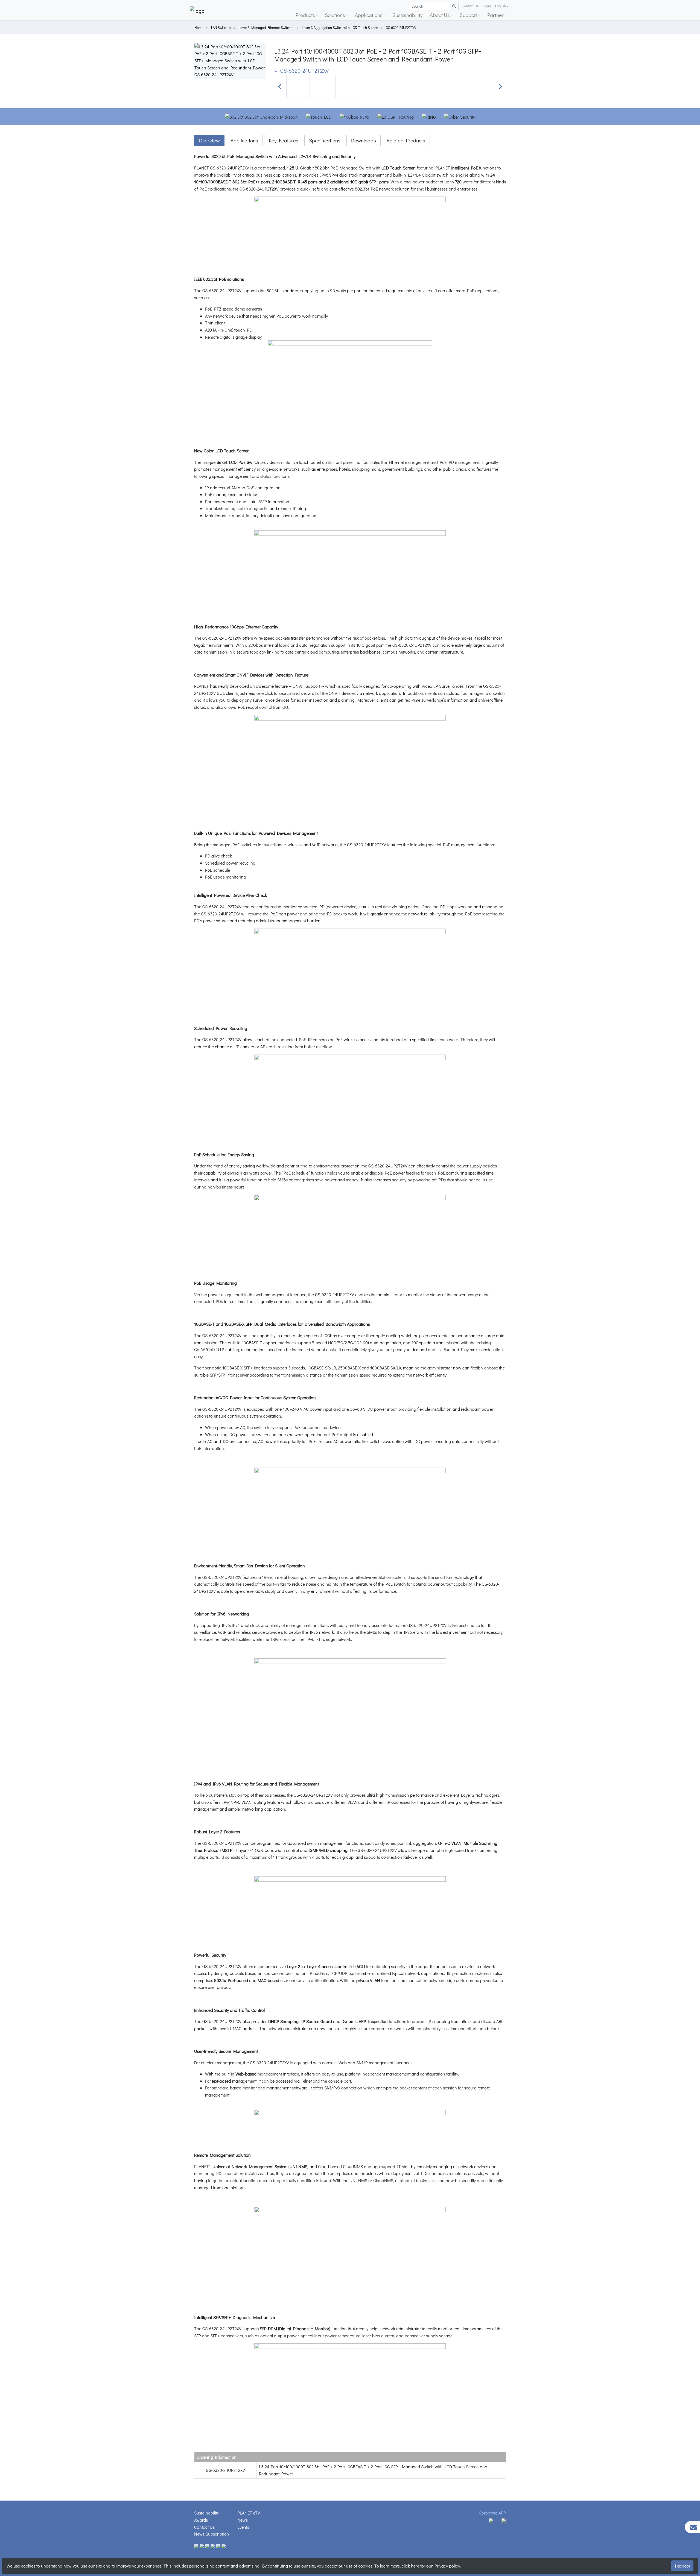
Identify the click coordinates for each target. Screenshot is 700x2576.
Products (306, 15)
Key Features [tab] (284, 140)
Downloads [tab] (364, 140)
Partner (496, 15)
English (501, 6)
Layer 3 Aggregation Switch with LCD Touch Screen (340, 28)
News (243, 2520)
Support (469, 15)
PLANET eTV (249, 2513)
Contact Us (470, 6)
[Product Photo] (230, 60)
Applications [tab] (244, 140)
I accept (682, 2566)
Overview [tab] (209, 140)
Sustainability (408, 15)
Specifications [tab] (325, 140)
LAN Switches (221, 28)
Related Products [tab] (406, 140)
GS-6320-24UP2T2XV (401, 28)
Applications (369, 15)
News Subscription (212, 2534)
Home (199, 28)
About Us (440, 15)
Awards (201, 2520)
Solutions (336, 15)
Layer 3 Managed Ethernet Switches (266, 28)
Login (487, 6)
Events (243, 2527)
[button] (280, 87)
